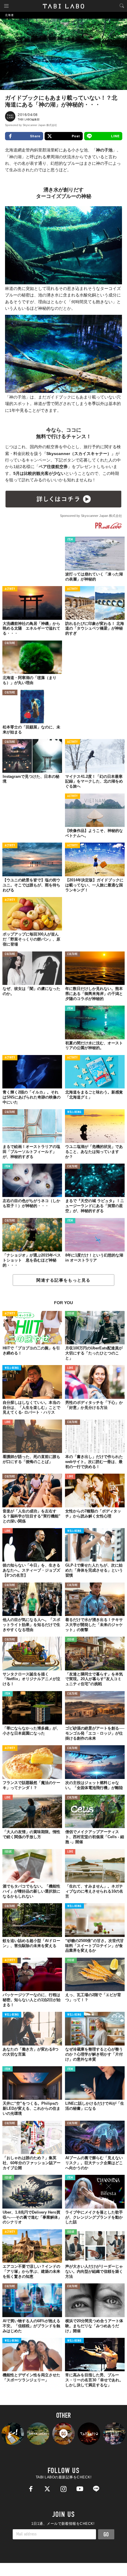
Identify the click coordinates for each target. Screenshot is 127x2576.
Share (35, 136)
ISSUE (71, 1314)
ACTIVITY (10, 589)
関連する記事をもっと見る (63, 1280)
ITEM (70, 540)
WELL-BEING (74, 1112)
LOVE (70, 1368)
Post (76, 136)
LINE (115, 136)
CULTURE (10, 643)
